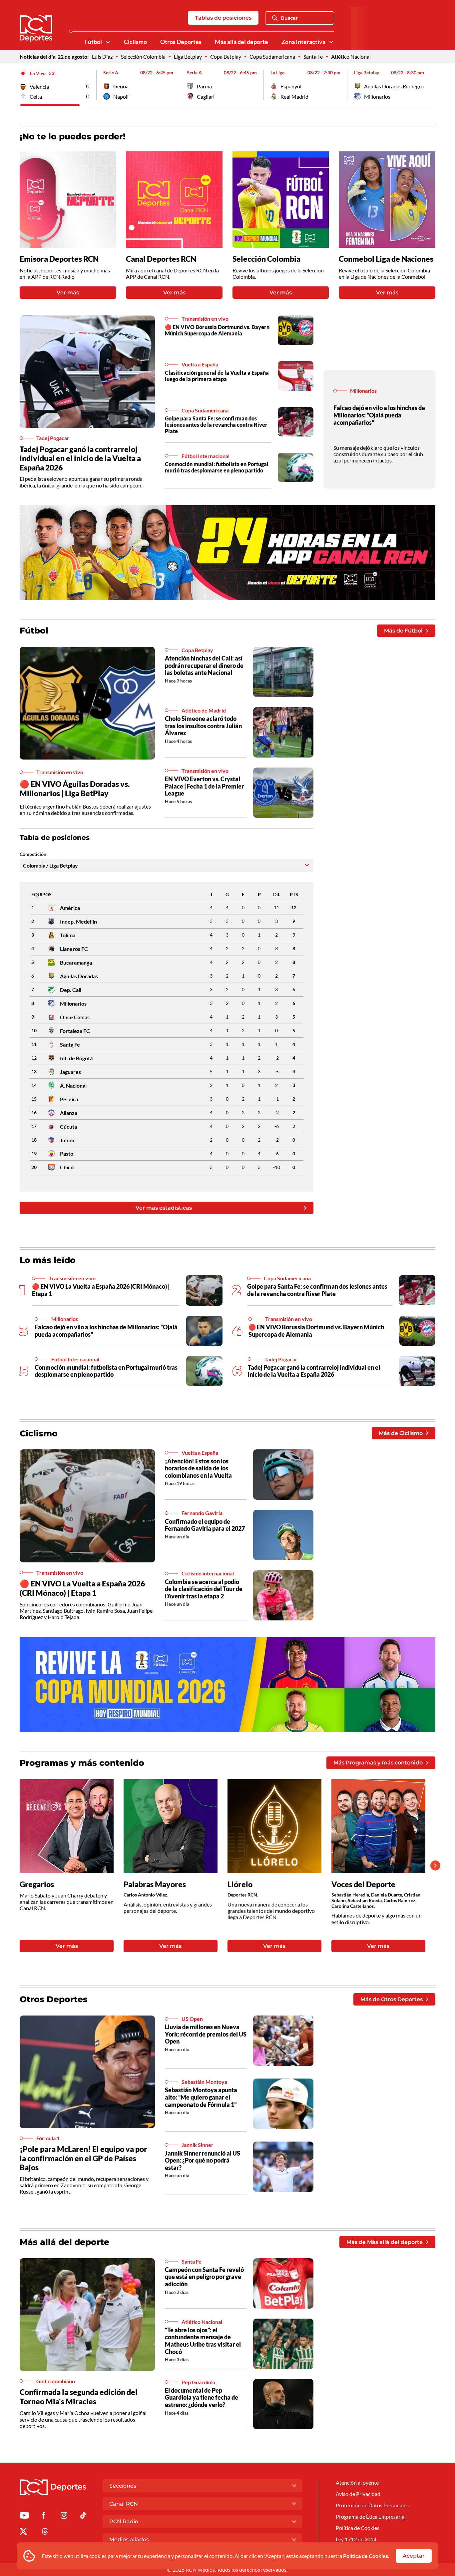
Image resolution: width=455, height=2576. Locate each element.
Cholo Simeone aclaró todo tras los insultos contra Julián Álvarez (203, 726)
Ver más (68, 293)
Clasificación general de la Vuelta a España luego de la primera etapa (217, 376)
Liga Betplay (188, 57)
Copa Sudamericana (272, 57)
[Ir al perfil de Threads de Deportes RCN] (45, 2532)
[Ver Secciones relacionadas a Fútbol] (108, 42)
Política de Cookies (366, 2556)
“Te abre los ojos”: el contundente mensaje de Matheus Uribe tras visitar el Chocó (203, 2341)
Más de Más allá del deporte (385, 2242)
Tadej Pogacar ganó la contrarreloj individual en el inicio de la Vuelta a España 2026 (80, 458)
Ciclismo (135, 42)
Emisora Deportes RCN (59, 259)
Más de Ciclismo (401, 1433)
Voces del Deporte (363, 1884)
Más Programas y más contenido (378, 1763)
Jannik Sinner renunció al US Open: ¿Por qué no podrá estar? (203, 2160)
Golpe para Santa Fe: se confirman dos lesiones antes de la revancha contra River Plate (216, 425)
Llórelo (240, 1884)
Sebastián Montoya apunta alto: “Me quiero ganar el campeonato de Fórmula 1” (201, 2097)
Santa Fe (313, 57)
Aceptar (414, 2556)
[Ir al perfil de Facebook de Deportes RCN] (43, 2516)
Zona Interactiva (303, 42)
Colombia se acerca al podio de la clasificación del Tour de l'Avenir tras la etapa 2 (204, 1589)
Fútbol (93, 42)
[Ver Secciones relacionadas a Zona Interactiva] (331, 42)
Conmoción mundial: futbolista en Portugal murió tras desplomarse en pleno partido (217, 467)
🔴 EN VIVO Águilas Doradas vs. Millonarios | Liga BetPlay (75, 789)
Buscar (289, 18)
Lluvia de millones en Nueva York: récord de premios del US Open (206, 2034)
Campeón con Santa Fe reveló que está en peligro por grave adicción (204, 2277)
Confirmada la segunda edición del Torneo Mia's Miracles (79, 2397)
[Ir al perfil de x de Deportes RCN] (23, 2532)
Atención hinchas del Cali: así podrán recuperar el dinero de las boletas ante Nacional (204, 665)
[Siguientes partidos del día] (430, 85)
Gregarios (37, 1884)
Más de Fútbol (403, 631)
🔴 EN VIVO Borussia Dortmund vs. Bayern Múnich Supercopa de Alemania (217, 330)
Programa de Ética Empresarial (371, 2516)
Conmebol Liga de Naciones (386, 259)
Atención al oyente (357, 2482)
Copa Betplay (226, 57)
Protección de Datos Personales (372, 2505)
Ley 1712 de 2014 (356, 2539)
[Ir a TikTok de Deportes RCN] (83, 2516)
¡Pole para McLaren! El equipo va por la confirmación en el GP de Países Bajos (83, 2158)
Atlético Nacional (351, 57)
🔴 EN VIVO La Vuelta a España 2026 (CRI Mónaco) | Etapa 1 (82, 1588)
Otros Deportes (181, 42)
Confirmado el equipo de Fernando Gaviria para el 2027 (205, 1525)
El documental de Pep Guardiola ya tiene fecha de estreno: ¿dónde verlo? (202, 2397)
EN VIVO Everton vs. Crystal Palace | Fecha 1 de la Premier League (204, 786)
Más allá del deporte (241, 42)
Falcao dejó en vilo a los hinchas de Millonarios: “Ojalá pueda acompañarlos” (379, 415)
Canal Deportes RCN (161, 259)
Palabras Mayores (155, 1884)
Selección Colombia (143, 57)
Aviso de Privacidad (358, 2494)
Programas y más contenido (82, 1763)
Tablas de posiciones (223, 18)
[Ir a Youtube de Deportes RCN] (24, 2516)
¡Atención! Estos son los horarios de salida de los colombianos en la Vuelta (198, 1468)
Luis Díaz (102, 57)
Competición (33, 854)
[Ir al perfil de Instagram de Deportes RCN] (64, 2516)
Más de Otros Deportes (392, 1999)
